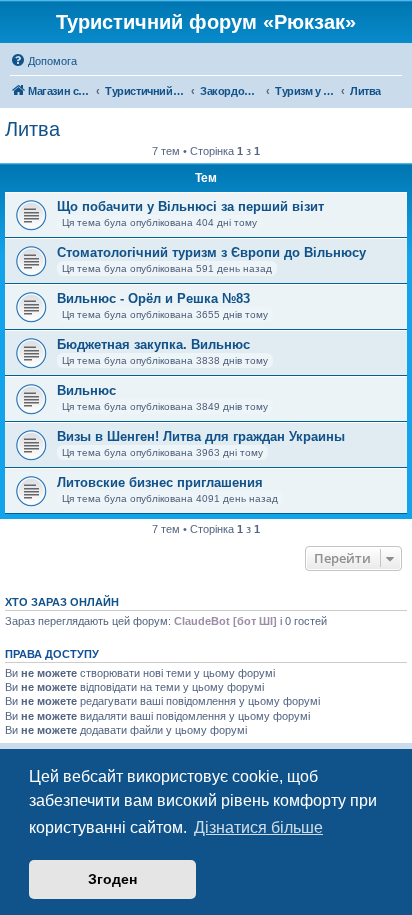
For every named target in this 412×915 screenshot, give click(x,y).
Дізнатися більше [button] (258, 827)
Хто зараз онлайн (62, 602)
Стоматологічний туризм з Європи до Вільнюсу (211, 252)
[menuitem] (43, 61)
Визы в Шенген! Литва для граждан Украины (201, 436)
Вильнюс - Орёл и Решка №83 (153, 298)
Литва (32, 129)
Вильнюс (86, 390)
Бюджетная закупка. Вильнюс (153, 344)
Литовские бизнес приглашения (160, 482)
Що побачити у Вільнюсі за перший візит (190, 206)
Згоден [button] (112, 879)
